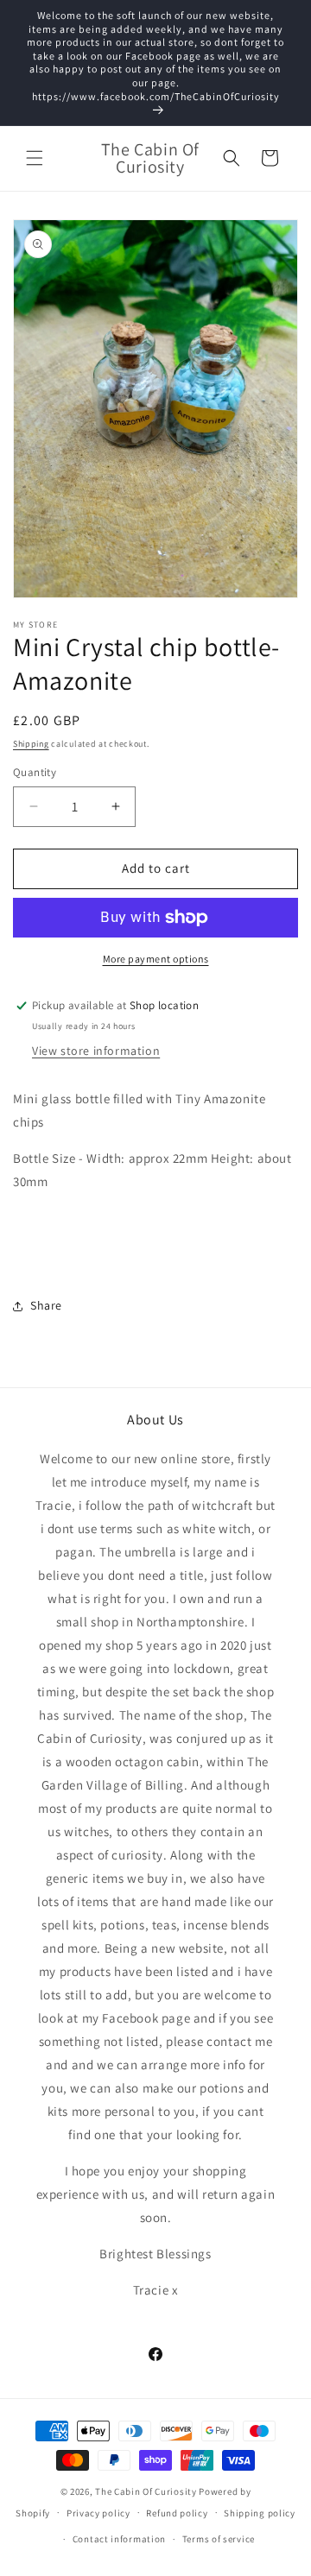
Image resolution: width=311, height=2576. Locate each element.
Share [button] (46, 1305)
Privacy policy (98, 2513)
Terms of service (219, 2539)
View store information (96, 1051)
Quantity (35, 772)
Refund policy (177, 2513)
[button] (35, 158)
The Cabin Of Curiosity (146, 2491)
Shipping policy (260, 2513)
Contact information (119, 2539)
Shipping (31, 744)
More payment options (156, 959)
